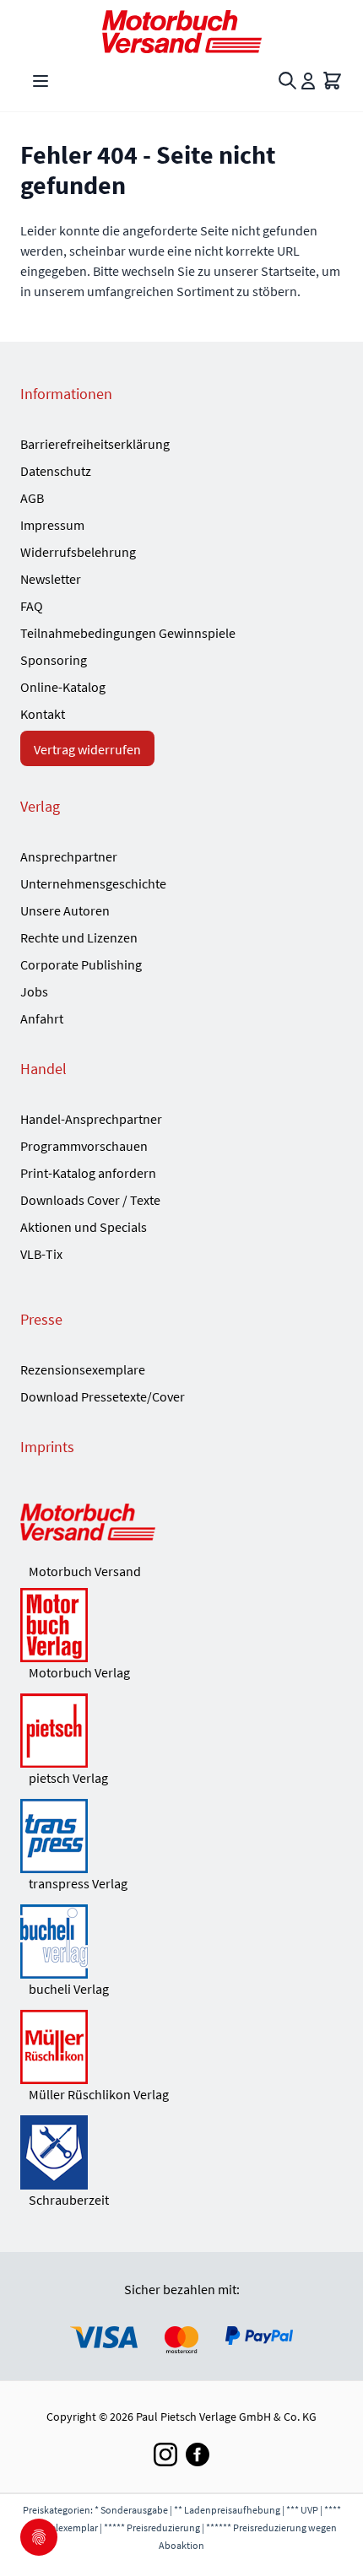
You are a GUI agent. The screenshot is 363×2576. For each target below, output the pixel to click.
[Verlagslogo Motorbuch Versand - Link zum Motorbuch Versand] (181, 1524)
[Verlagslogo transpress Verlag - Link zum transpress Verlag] (181, 1836)
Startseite (288, 271)
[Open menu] (41, 81)
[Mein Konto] (308, 81)
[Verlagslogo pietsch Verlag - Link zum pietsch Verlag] (181, 1731)
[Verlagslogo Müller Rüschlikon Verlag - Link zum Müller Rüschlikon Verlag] (181, 2047)
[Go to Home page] (181, 32)
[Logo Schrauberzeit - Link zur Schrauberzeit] (181, 2152)
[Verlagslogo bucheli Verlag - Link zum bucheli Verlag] (181, 1941)
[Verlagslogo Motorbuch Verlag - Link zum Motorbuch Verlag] (181, 1625)
